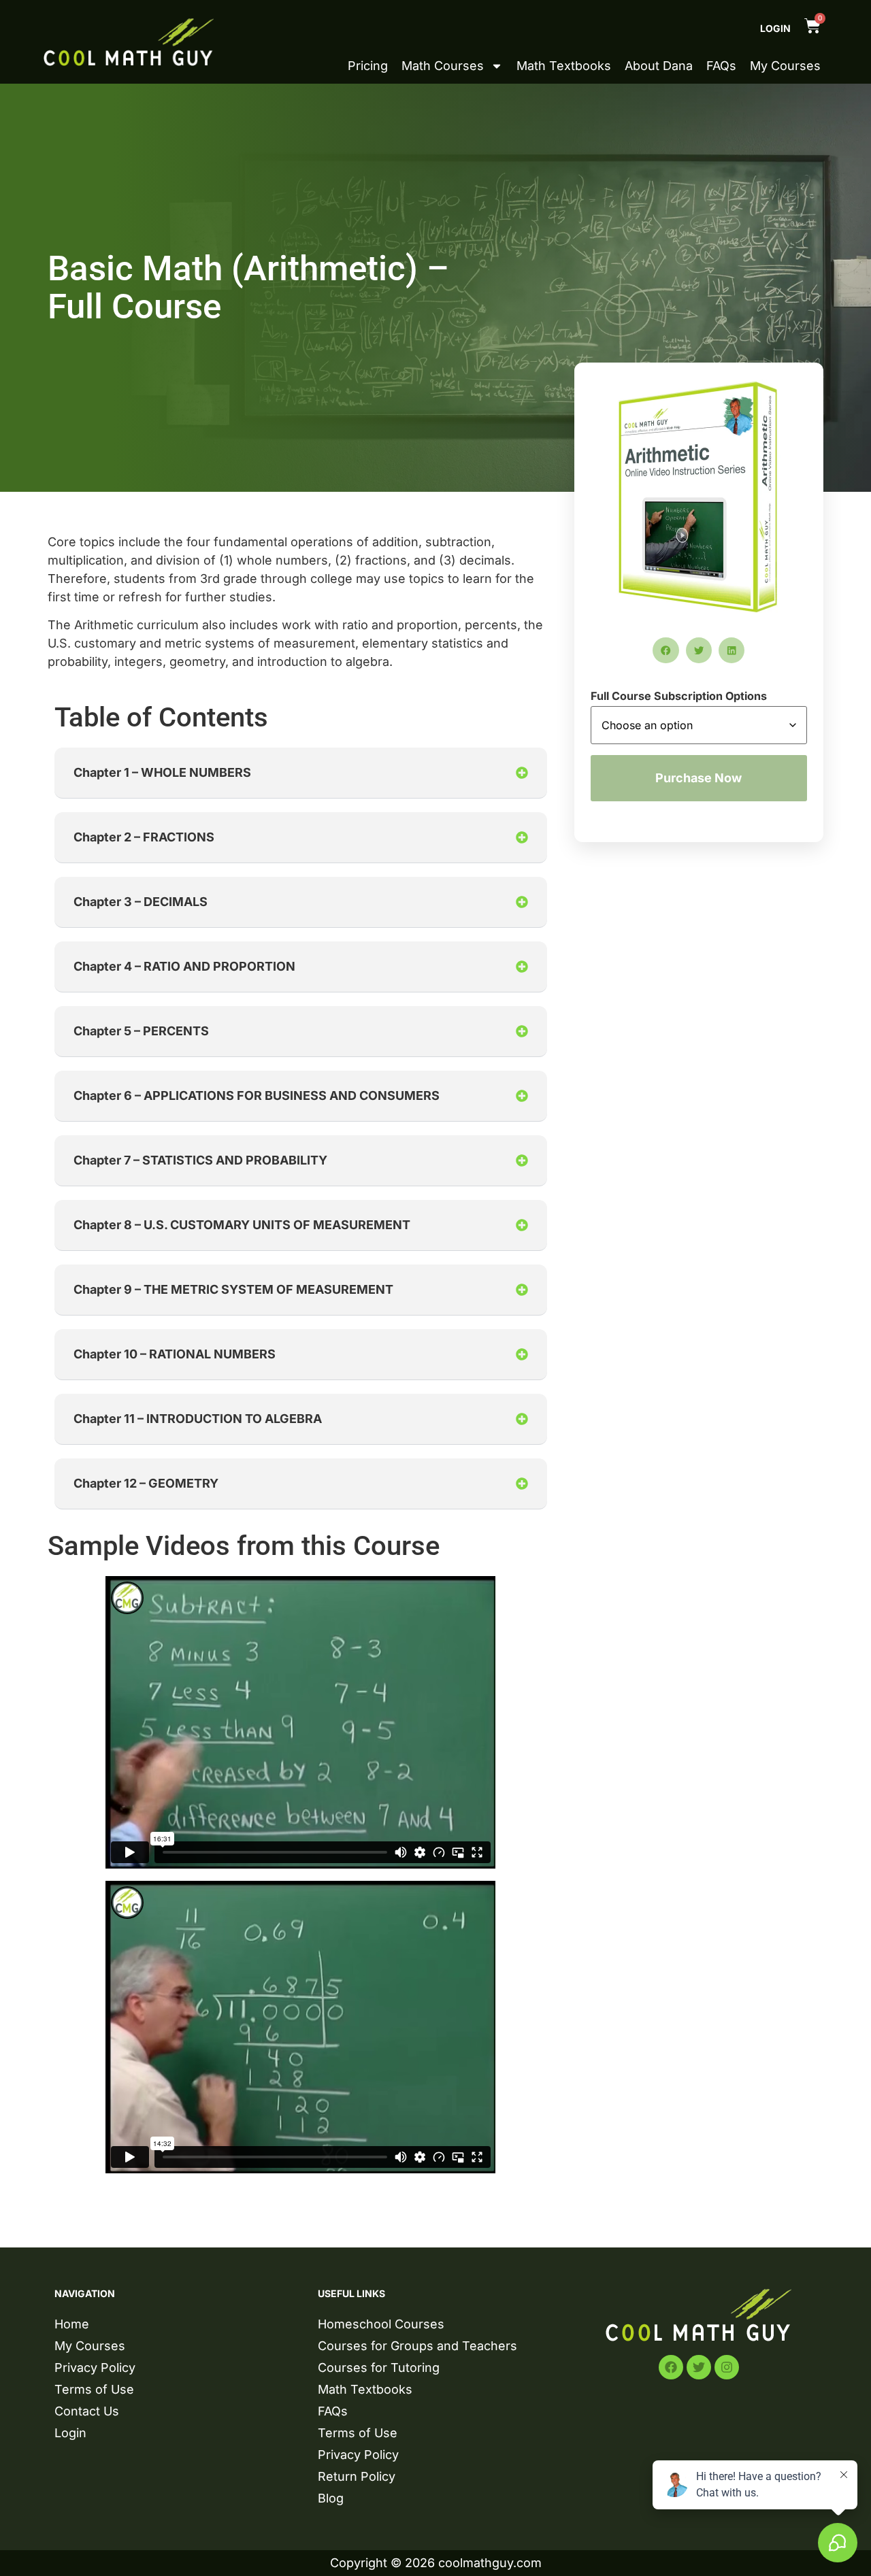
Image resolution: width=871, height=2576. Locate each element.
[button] (301, 773)
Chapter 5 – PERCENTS (141, 1031)
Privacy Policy (95, 2368)
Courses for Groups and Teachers (417, 2346)
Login (775, 28)
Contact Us (87, 2411)
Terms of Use (94, 2389)
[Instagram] (727, 2367)
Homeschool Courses (381, 2324)
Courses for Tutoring (379, 2368)
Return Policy (357, 2476)
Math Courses (443, 66)
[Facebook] (671, 2367)
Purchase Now (699, 778)
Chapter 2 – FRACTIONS (144, 837)
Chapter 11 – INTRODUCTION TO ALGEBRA (198, 1419)
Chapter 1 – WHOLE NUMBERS (162, 772)
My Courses (785, 66)
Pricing (368, 66)
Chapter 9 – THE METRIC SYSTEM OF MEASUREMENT (233, 1289)
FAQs (721, 66)
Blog (331, 2498)
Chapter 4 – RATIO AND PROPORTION (184, 966)
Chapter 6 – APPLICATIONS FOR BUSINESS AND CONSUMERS (257, 1095)
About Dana (659, 66)
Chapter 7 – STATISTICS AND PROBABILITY (200, 1160)
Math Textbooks (564, 66)
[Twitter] (699, 2367)
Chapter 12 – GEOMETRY (146, 1483)
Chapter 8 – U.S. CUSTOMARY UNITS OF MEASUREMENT (242, 1225)
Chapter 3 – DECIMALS (141, 902)
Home (72, 2324)
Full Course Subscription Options (679, 696)
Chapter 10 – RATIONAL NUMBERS (175, 1354)
